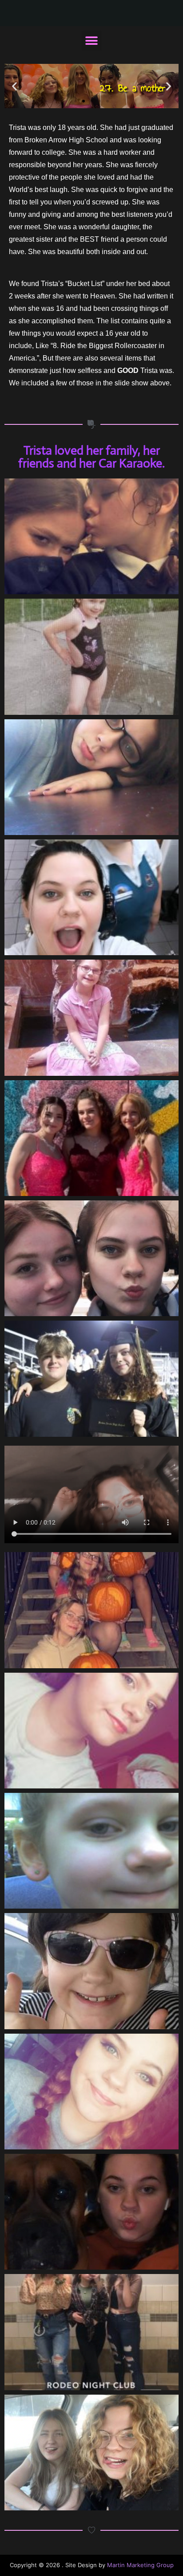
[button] (92, 41)
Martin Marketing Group (140, 2565)
